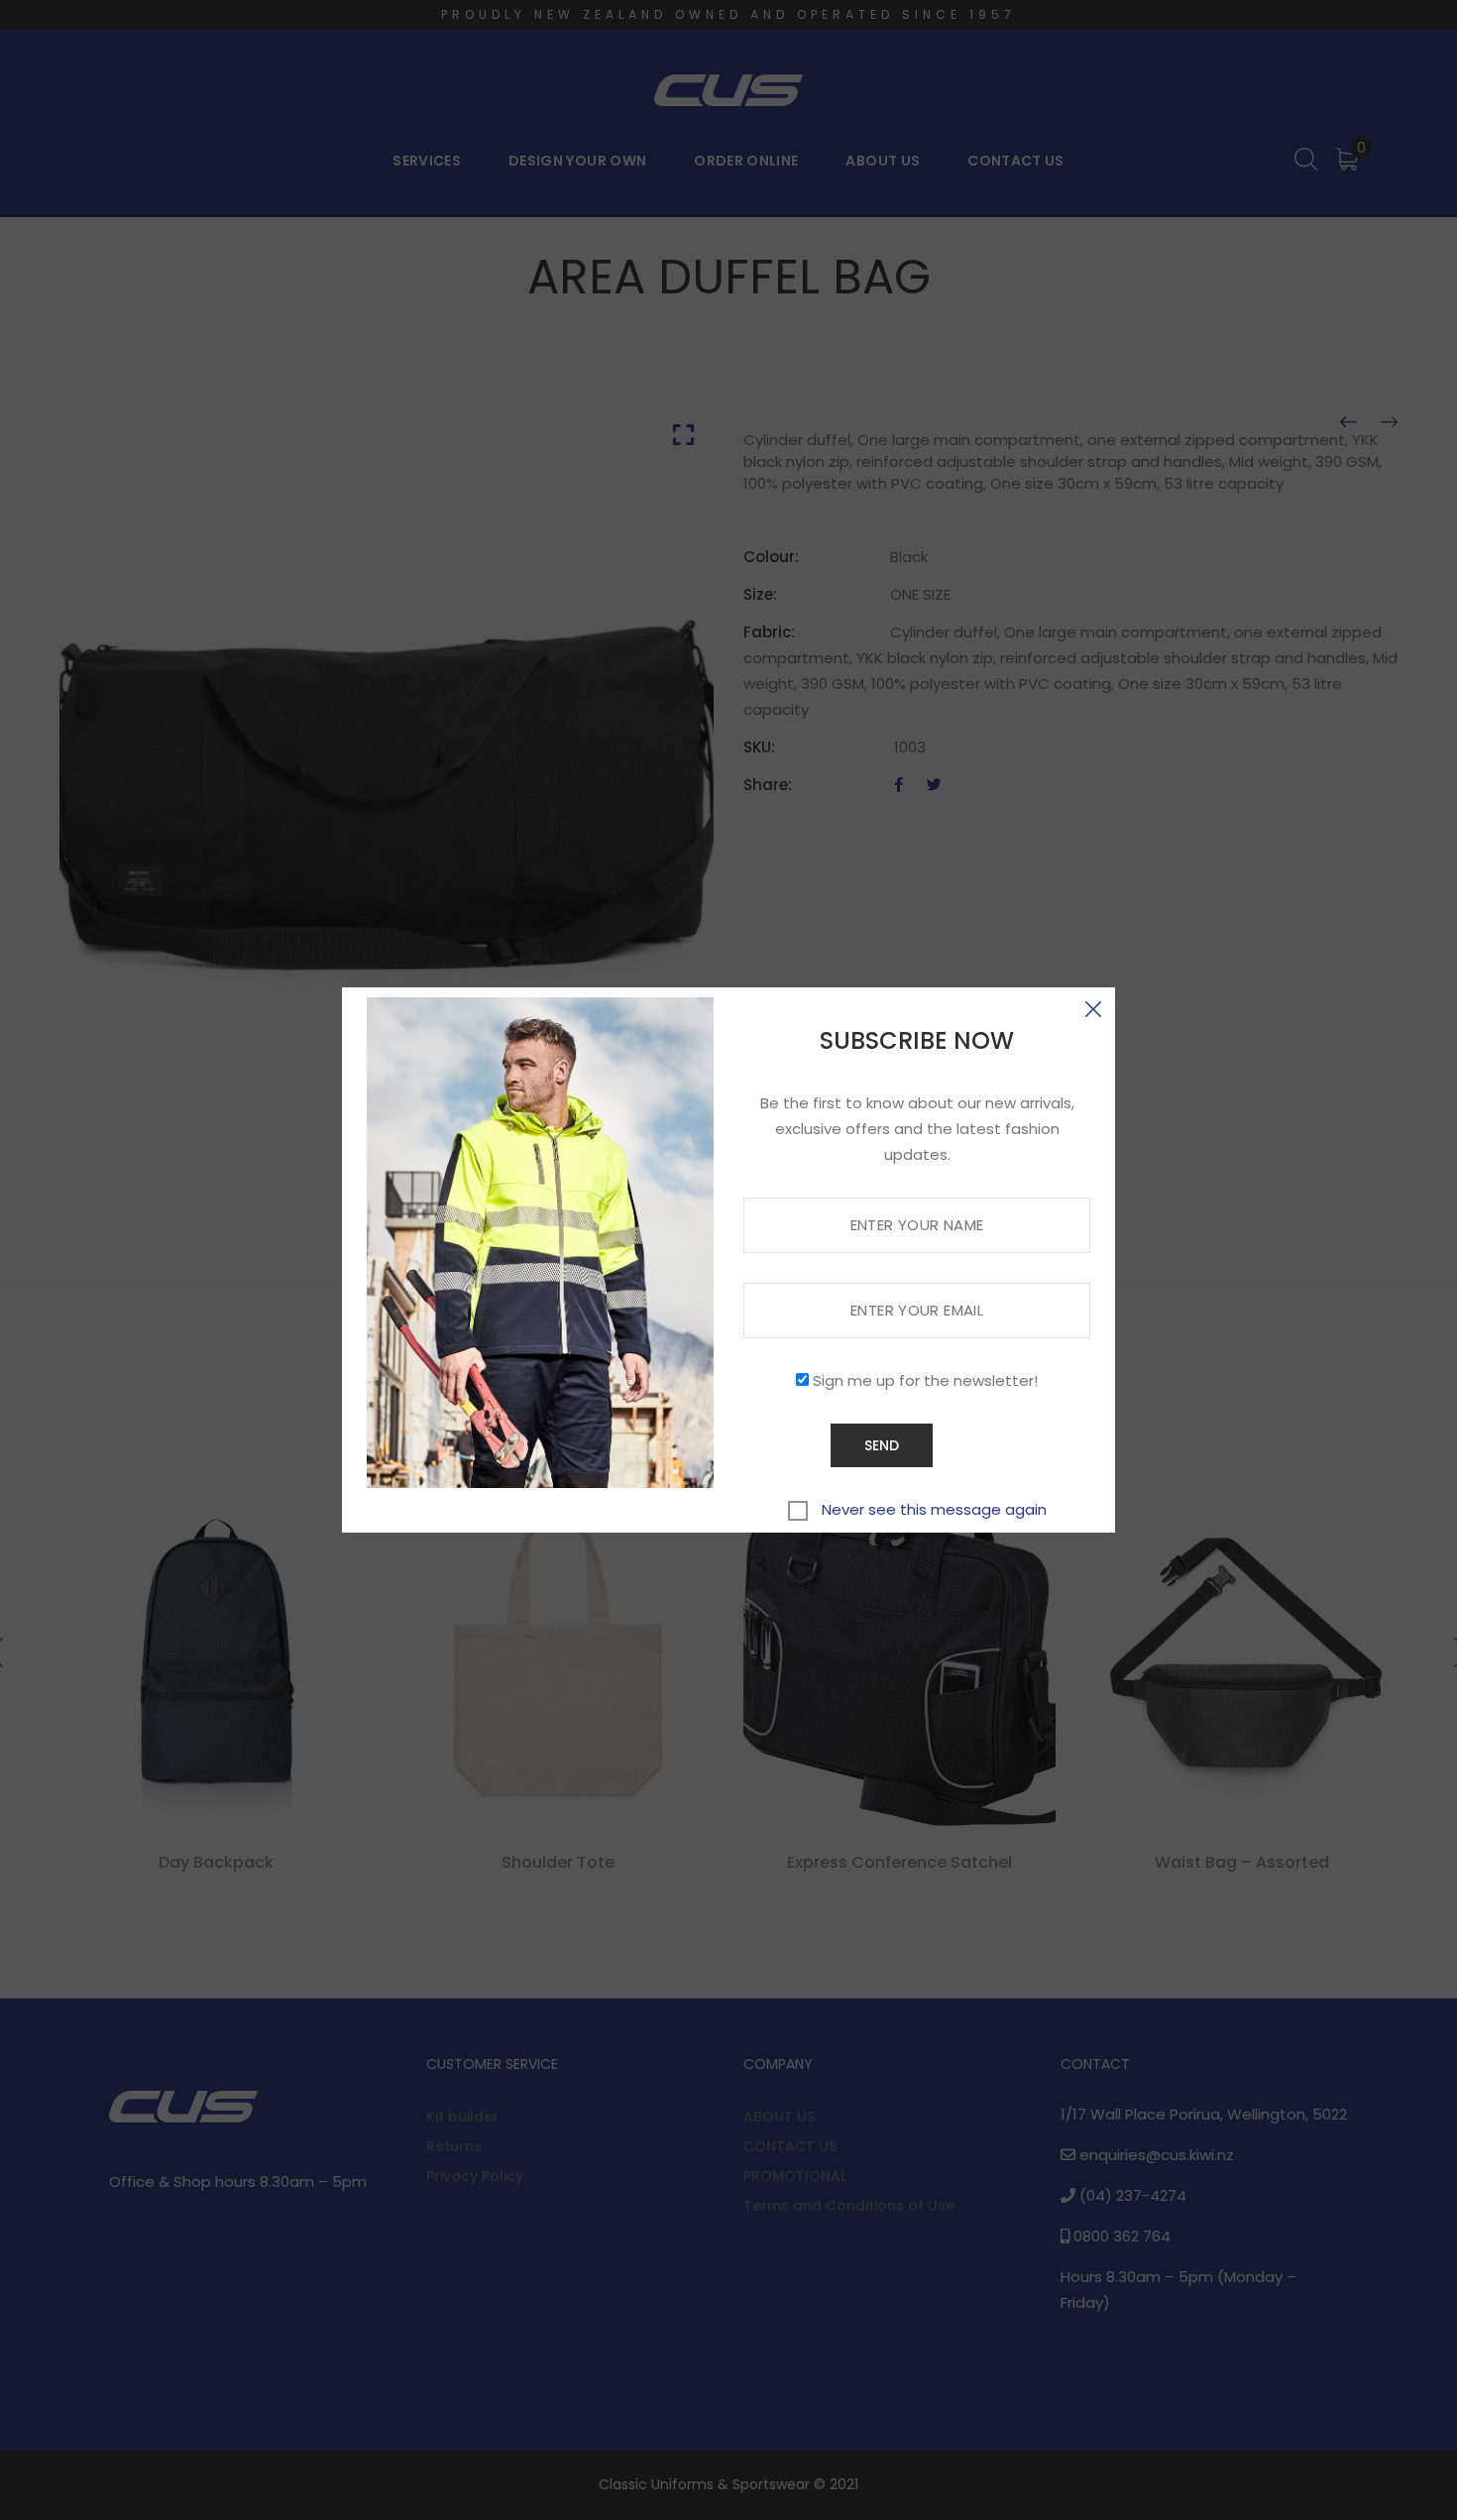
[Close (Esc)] (1093, 1009)
